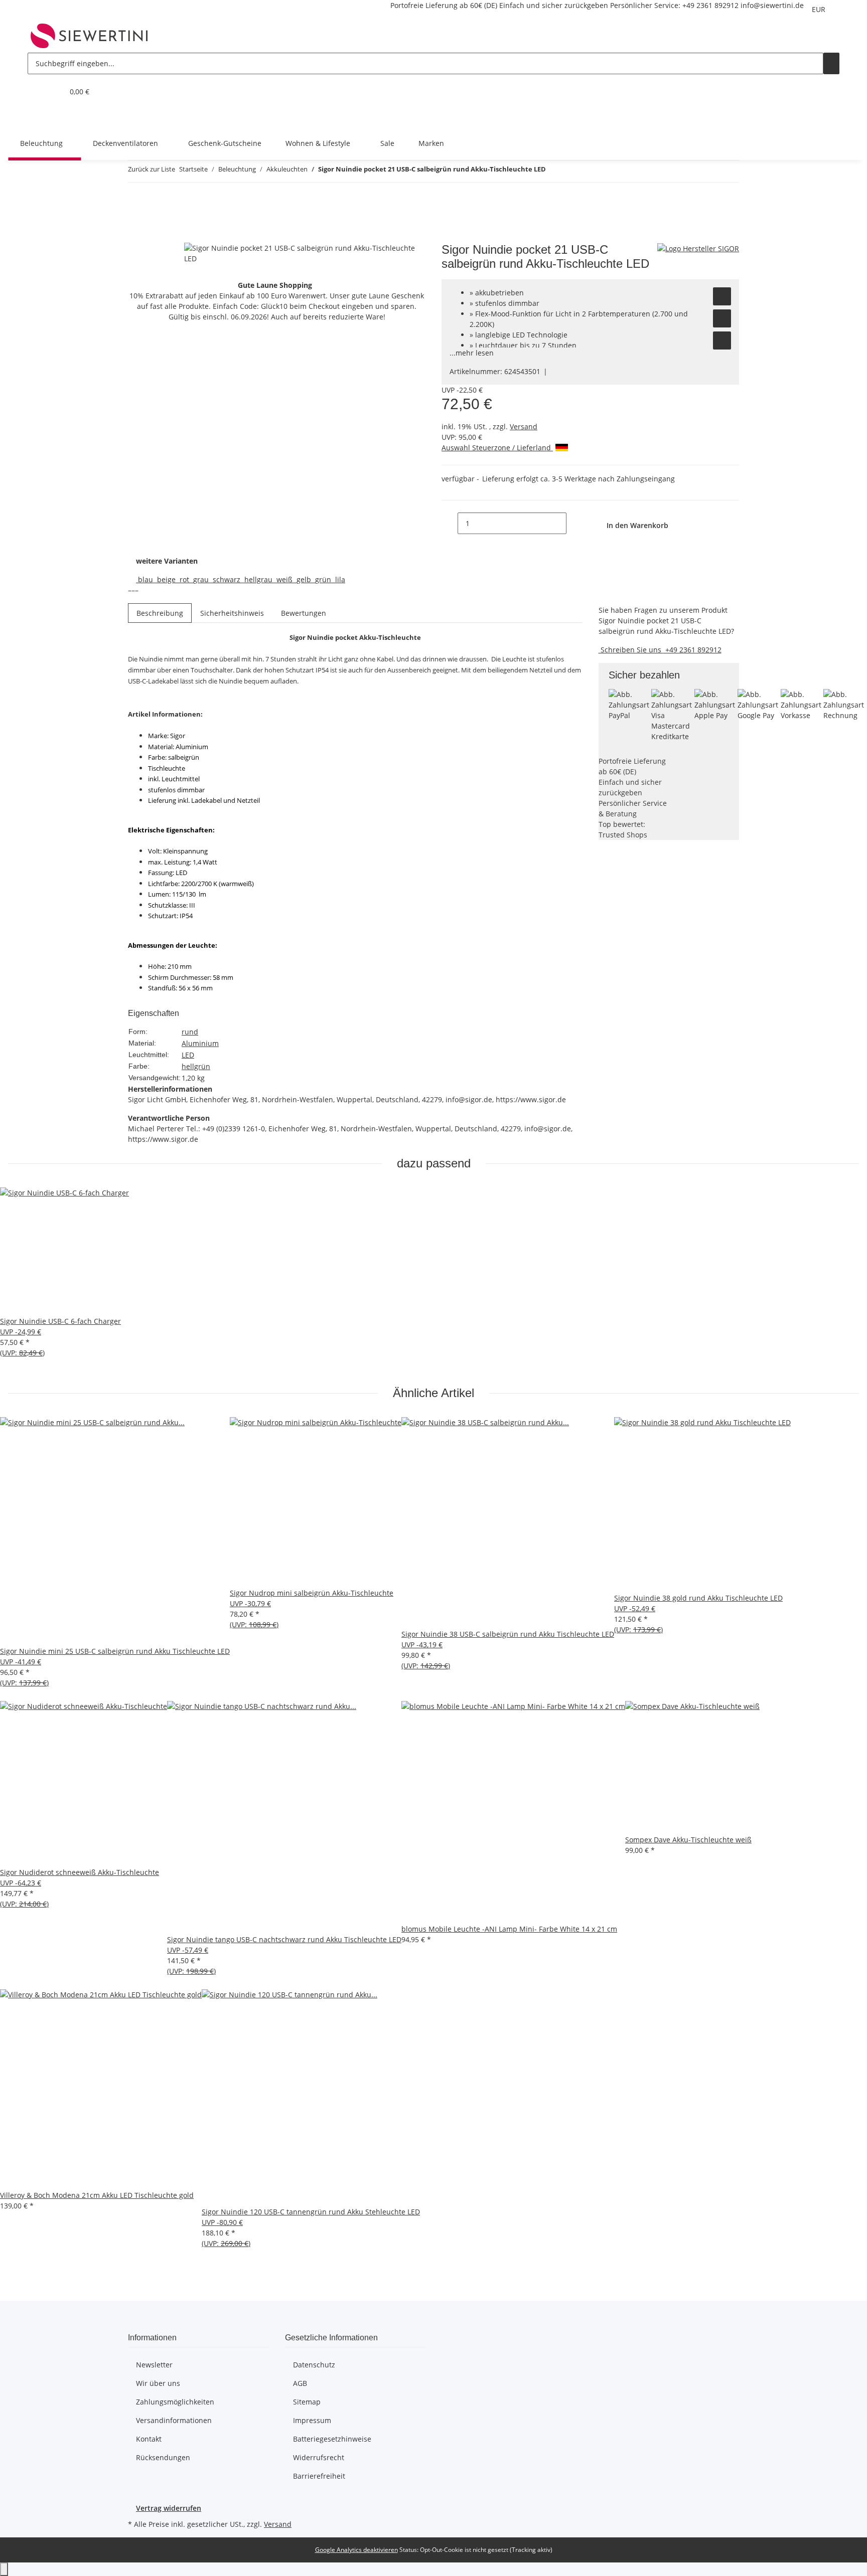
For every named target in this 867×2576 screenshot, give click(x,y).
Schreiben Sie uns (631, 650)
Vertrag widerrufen (169, 2508)
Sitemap (307, 2402)
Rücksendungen (163, 2457)
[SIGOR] (698, 248)
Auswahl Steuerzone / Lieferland (497, 448)
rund (190, 1032)
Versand (524, 426)
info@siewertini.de (772, 5)
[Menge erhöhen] (574, 523)
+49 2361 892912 (710, 5)
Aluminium (200, 1043)
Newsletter (154, 2365)
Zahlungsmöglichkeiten (175, 2402)
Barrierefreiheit (319, 2476)
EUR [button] (820, 9)
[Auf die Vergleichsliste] (722, 318)
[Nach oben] (4, 2569)
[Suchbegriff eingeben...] (831, 63)
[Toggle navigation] (40, 117)
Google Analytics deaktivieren (356, 2550)
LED (188, 1055)
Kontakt (149, 2439)
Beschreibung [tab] (160, 613)
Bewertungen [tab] (304, 613)
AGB (300, 2383)
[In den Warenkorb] (136, 237)
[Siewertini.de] (89, 36)
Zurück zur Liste (152, 169)
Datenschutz (314, 2365)
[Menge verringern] (450, 523)
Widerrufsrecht (319, 2457)
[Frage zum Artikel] (722, 340)
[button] (36, 92)
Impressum (312, 2420)
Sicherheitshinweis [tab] (232, 613)
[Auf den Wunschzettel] (722, 296)
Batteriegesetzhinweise (332, 2439)
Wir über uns (158, 2383)
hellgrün (196, 1066)
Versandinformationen (174, 2420)
